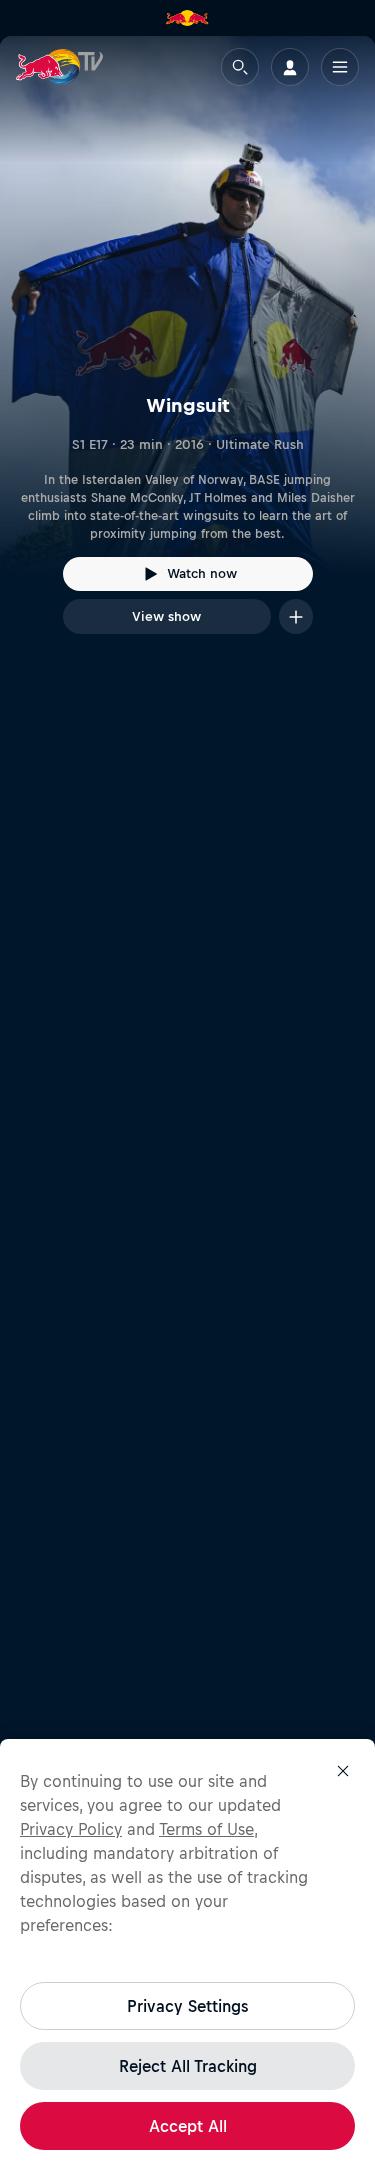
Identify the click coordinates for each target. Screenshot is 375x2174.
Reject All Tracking (188, 2066)
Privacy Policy (71, 1829)
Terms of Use (206, 1829)
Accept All (188, 2126)
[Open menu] (340, 67)
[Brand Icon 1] (187, 18)
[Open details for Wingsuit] (187, 353)
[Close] (343, 1771)
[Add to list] (296, 616)
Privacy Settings (187, 2006)
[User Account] (290, 67)
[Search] (240, 67)
